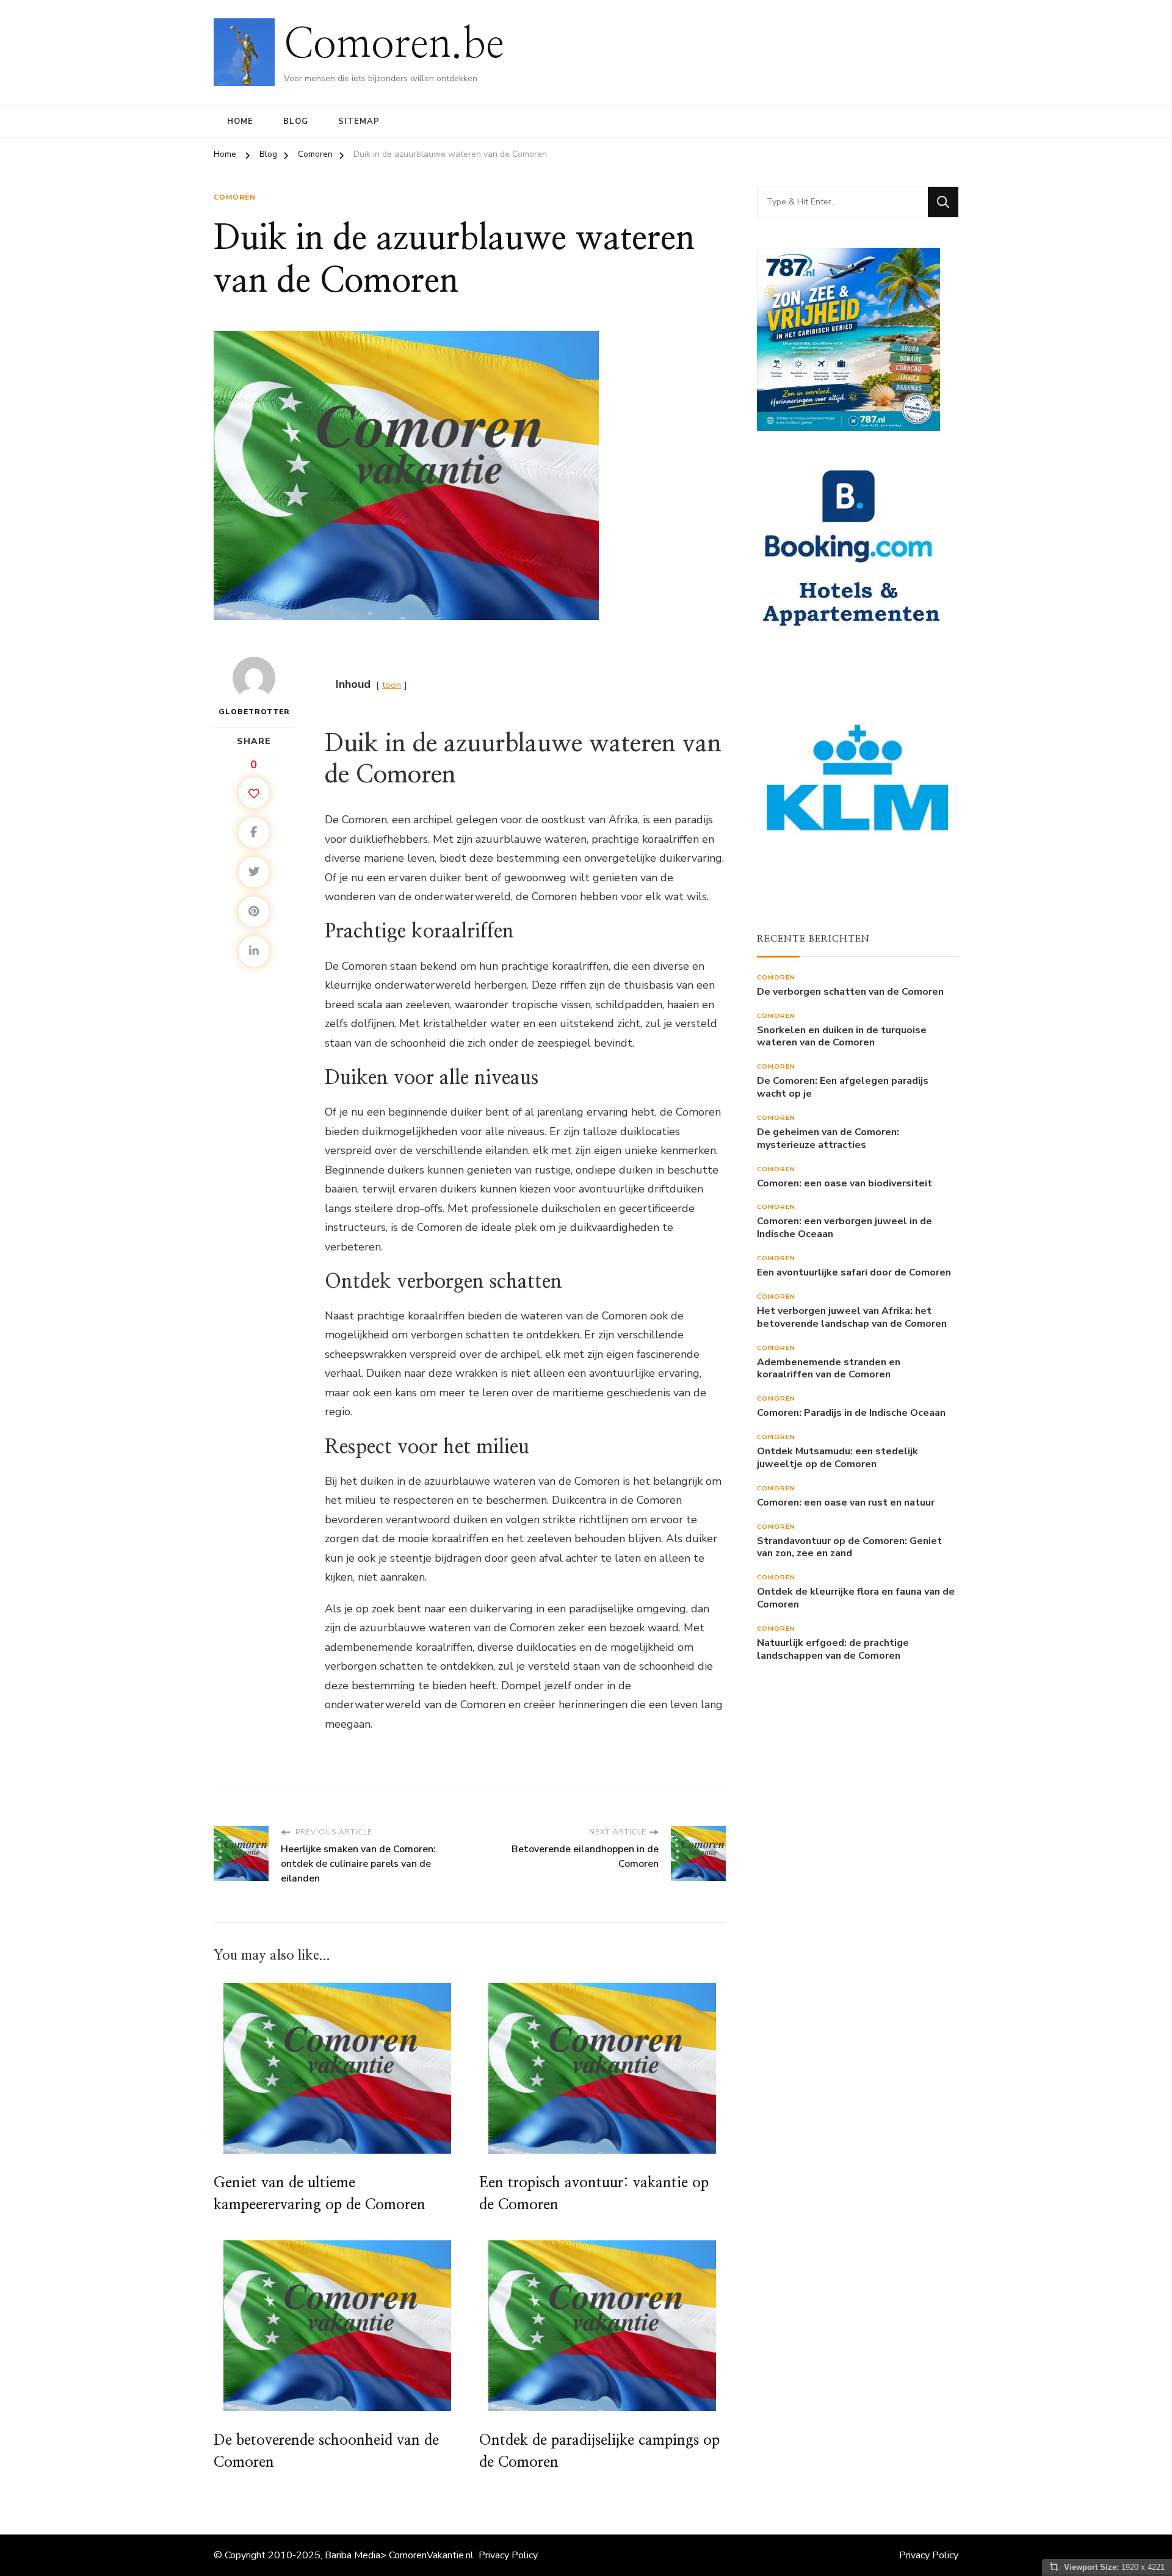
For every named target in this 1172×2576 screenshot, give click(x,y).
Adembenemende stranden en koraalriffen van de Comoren (829, 1369)
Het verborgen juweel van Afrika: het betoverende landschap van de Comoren (852, 1318)
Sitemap (359, 121)
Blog (296, 121)
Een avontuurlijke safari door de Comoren (854, 1273)
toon (392, 685)
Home (240, 121)
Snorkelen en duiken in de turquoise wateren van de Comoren (842, 1037)
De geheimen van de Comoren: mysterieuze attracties (828, 1139)
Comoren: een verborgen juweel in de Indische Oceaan (845, 1228)
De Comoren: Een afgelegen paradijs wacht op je (843, 1088)
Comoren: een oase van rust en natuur (846, 1503)
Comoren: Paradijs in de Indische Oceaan (851, 1413)
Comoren (235, 197)
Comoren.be (394, 45)
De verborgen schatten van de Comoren (850, 992)
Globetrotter (254, 712)
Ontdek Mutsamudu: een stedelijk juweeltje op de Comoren (837, 1458)
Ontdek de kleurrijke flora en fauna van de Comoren (856, 1598)
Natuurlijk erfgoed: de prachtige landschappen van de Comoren (833, 1650)
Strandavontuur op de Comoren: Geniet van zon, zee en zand (849, 1548)
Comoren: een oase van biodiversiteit (845, 1184)
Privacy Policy (508, 2555)
